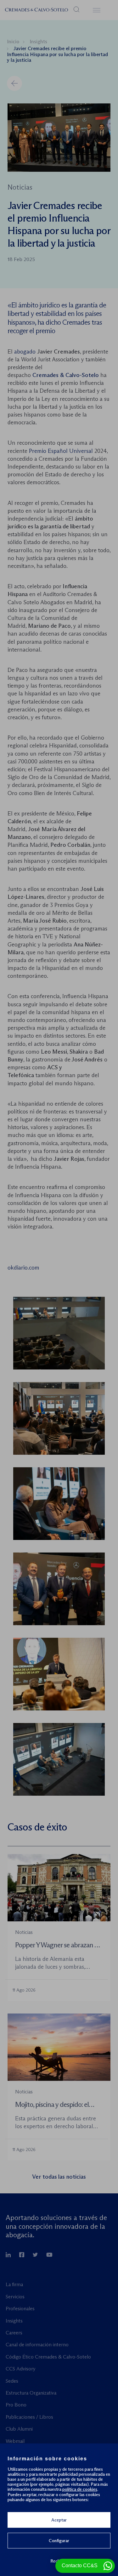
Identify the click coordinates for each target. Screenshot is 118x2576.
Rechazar (59, 2561)
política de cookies (80, 2489)
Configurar (59, 2541)
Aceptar (59, 2520)
